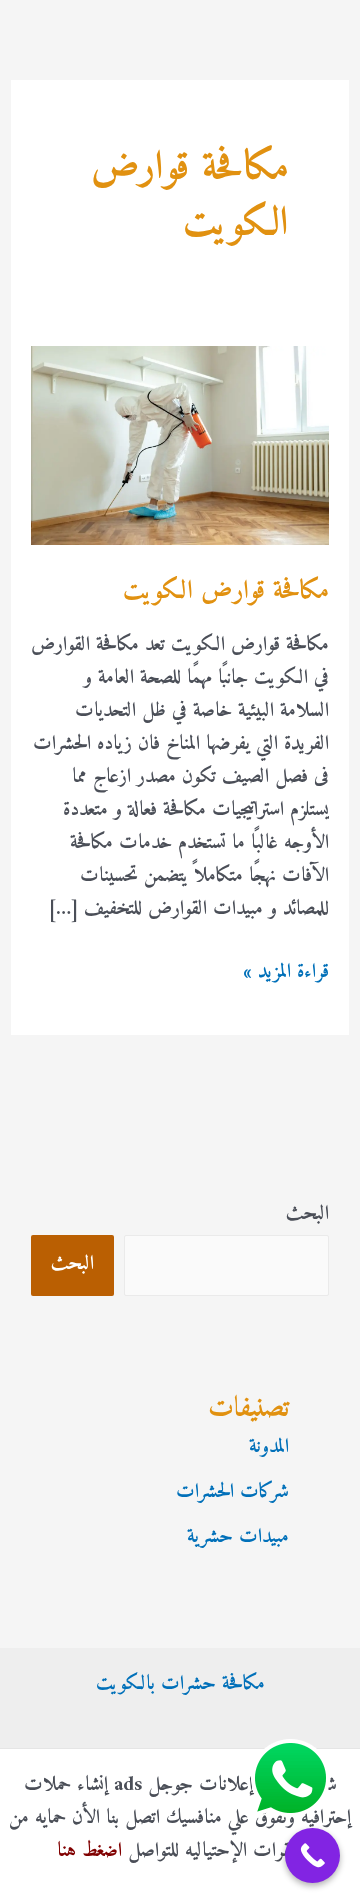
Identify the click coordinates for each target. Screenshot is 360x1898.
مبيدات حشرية (238, 1537)
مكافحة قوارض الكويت (226, 591)
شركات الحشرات (232, 1492)
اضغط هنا (89, 1851)
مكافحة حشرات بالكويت (180, 1684)
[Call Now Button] (312, 1855)
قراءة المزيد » (286, 972)
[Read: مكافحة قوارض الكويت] (180, 445)
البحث (307, 1214)
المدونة (269, 1447)
